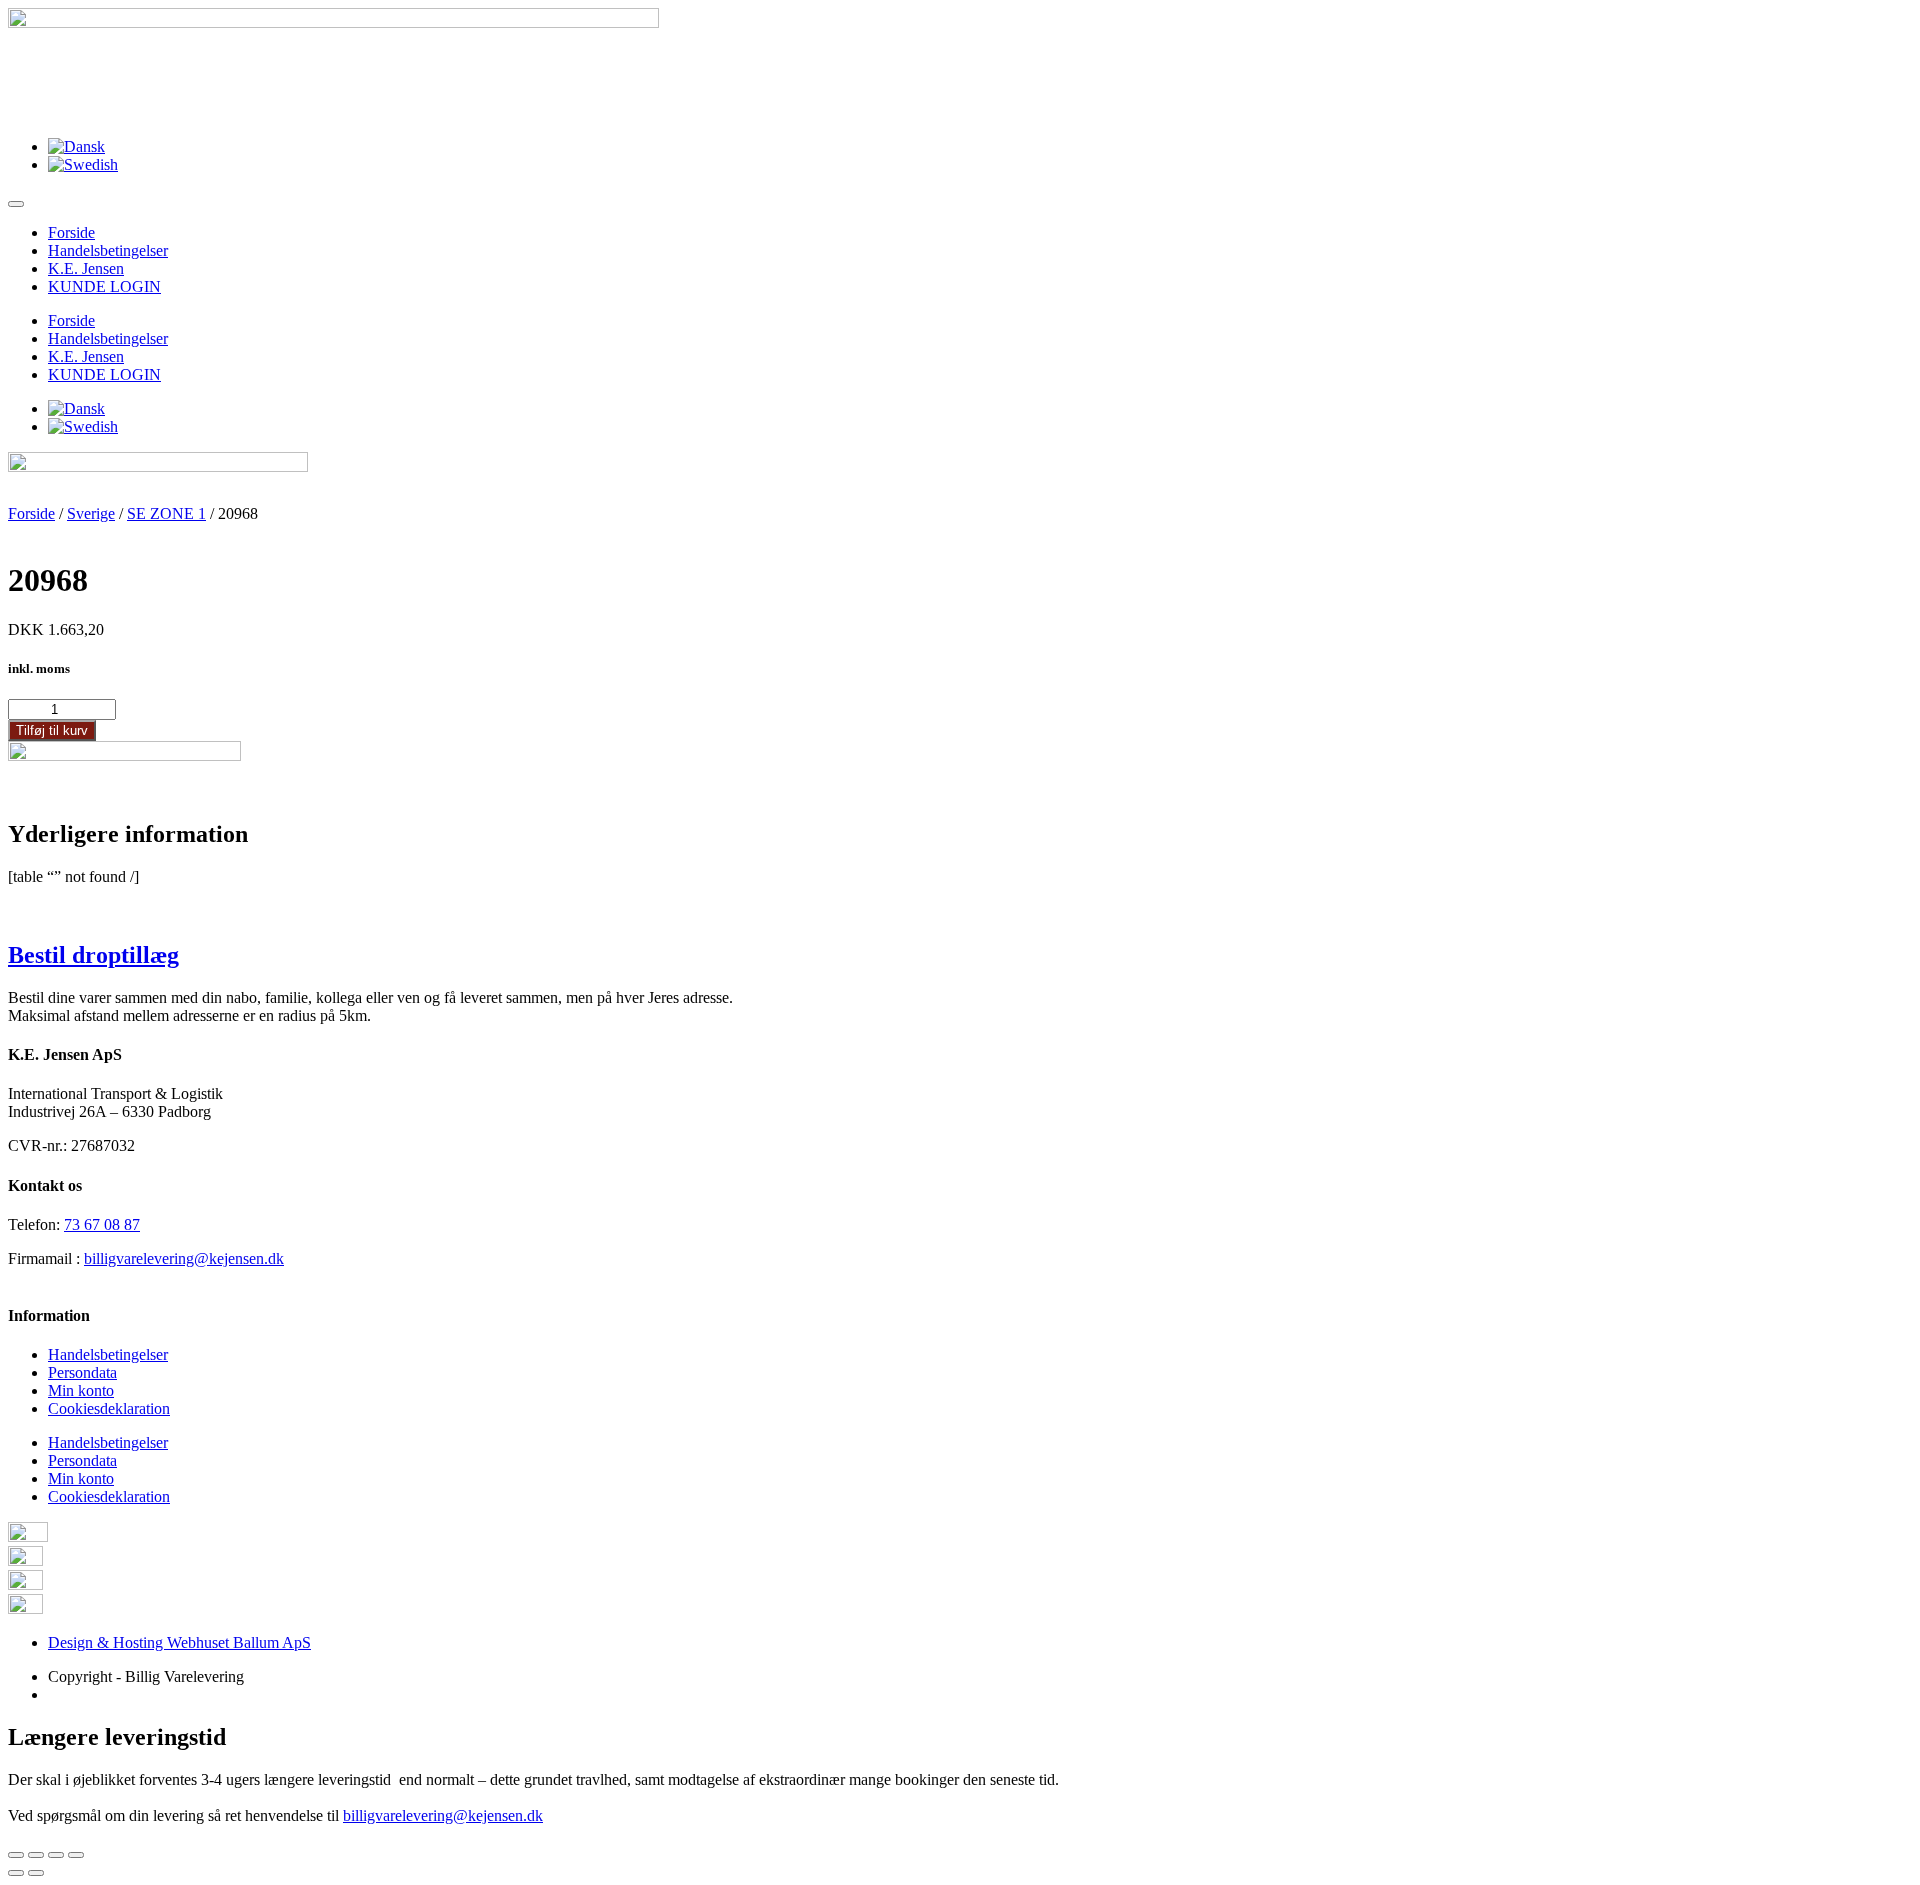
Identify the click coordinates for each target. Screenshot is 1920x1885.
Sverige (91, 513)
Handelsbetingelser (108, 250)
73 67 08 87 (102, 1224)
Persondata (82, 1372)
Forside (71, 232)
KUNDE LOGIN (104, 286)
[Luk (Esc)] (16, 1855)
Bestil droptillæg (93, 955)
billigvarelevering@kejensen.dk (184, 1258)
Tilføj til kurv (52, 730)
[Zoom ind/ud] (76, 1855)
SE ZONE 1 (166, 513)
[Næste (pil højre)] (36, 1873)
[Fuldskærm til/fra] (56, 1855)
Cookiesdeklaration (109, 1408)
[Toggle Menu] (16, 204)
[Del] (36, 1855)
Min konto (81, 1390)
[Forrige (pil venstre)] (16, 1873)
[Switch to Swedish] (83, 164)
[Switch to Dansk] (76, 146)
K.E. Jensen (86, 268)
